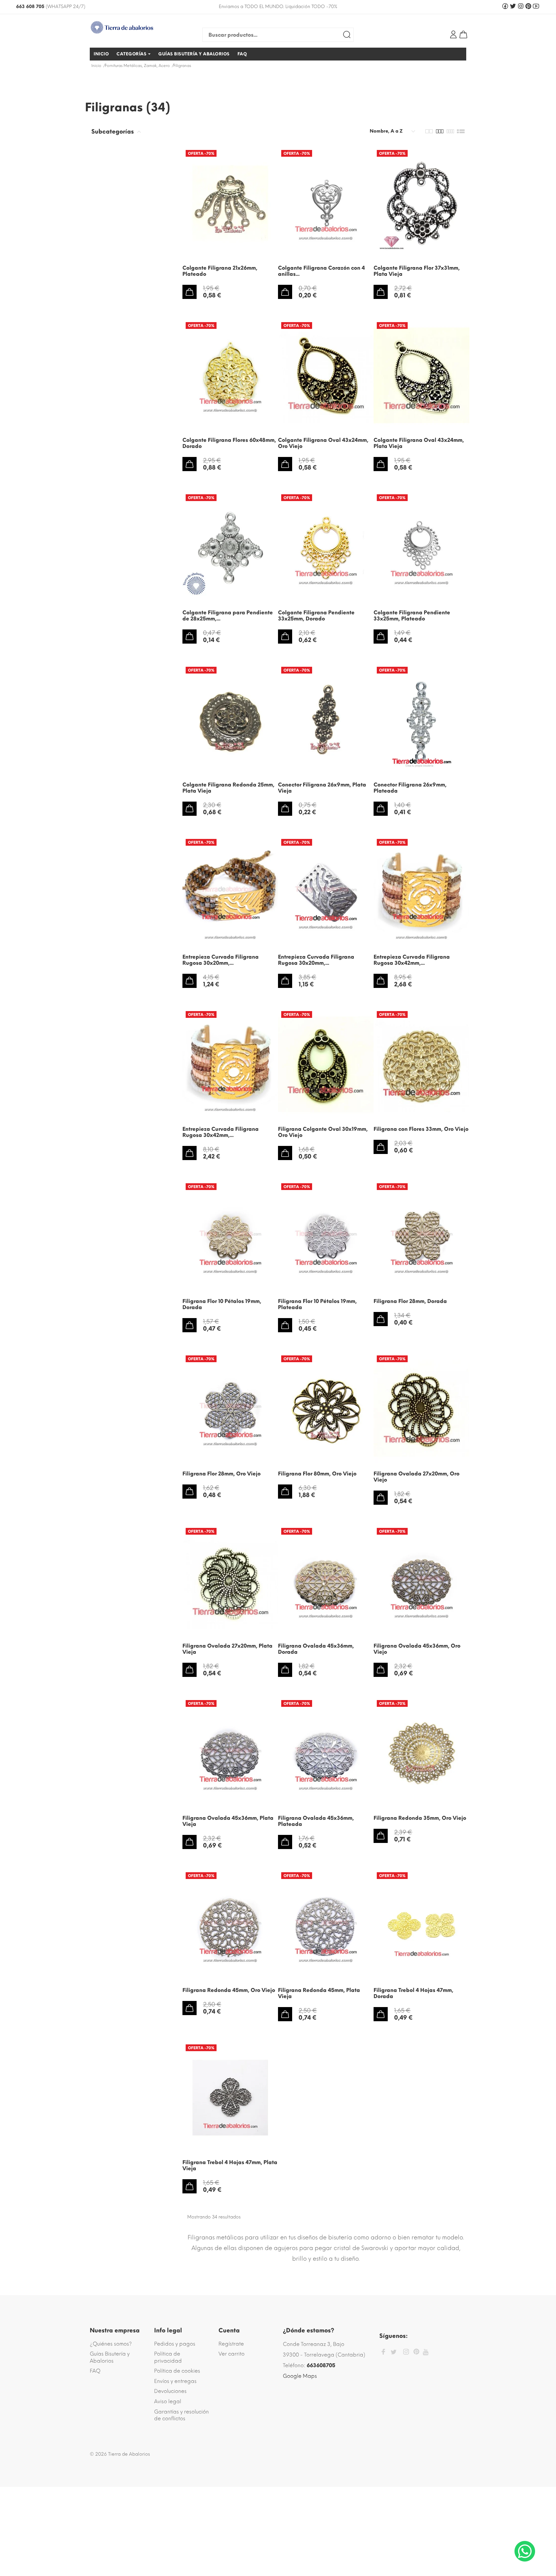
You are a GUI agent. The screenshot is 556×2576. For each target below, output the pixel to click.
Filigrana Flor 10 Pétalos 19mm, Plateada (317, 1304)
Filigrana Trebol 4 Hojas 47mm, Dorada (413, 1993)
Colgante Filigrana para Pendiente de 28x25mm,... (228, 616)
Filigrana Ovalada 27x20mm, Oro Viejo (417, 1477)
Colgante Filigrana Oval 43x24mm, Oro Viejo (323, 443)
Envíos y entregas (175, 2381)
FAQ (95, 2371)
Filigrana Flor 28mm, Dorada (410, 1301)
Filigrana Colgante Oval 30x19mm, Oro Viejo (323, 1132)
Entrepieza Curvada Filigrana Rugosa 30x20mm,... (221, 960)
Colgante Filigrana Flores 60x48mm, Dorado (229, 443)
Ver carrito (232, 2354)
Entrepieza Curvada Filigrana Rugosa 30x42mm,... (412, 960)
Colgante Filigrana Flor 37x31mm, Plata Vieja (417, 271)
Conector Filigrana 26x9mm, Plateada (410, 788)
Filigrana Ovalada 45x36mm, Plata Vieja (228, 1821)
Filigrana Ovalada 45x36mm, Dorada (316, 1649)
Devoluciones (170, 2391)
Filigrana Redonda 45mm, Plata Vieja (319, 1993)
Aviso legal (168, 2401)
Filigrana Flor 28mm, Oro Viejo (222, 1474)
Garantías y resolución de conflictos (181, 2415)
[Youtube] (426, 2352)
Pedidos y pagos (175, 2344)
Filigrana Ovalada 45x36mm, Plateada (316, 1821)
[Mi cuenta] (453, 34)
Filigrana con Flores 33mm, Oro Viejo (421, 1129)
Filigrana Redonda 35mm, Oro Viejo (420, 1818)
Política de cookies (177, 2371)
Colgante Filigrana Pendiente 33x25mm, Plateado (412, 616)
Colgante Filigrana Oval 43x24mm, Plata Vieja (419, 443)
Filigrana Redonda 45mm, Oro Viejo (229, 1990)
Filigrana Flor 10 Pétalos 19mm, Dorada (222, 1304)
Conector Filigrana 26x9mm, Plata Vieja (322, 788)
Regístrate (231, 2344)
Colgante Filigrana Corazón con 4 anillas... (321, 271)
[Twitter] (394, 2352)
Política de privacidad (168, 2357)
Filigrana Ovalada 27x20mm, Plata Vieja (227, 1649)
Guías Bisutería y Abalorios (110, 2357)
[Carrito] (463, 34)
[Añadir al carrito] (190, 292)
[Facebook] (383, 2353)
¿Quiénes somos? (111, 2344)
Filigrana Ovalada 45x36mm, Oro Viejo (417, 1649)
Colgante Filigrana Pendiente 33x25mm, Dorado (316, 616)
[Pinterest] (416, 2353)
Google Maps (300, 2376)
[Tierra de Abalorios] (133, 27)
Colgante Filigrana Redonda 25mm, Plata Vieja (228, 788)
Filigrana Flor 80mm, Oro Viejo (317, 1474)
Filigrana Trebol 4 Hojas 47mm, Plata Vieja (230, 2165)
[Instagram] (406, 2353)
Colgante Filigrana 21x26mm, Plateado (220, 271)
